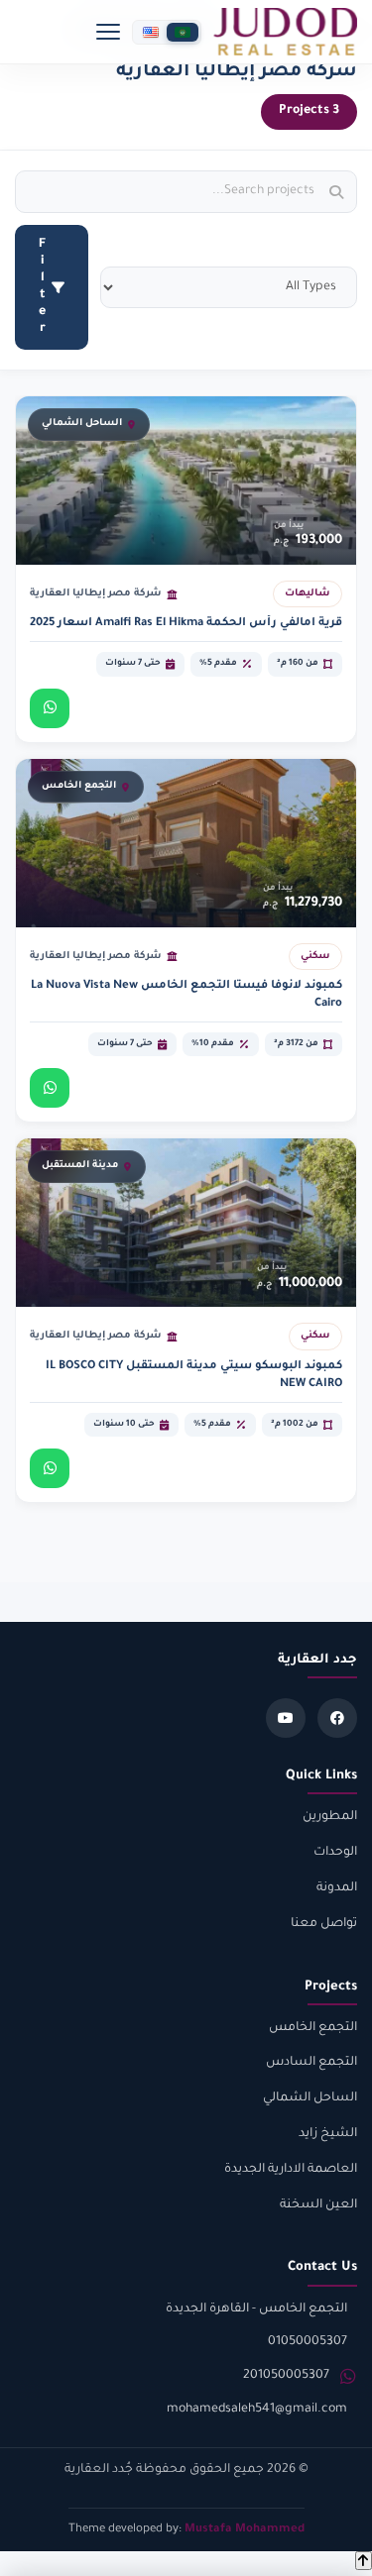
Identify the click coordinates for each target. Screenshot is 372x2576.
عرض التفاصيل (219, 708)
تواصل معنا (324, 1924)
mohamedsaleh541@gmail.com (257, 2410)
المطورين (330, 1817)
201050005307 (286, 2376)
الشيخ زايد (328, 2134)
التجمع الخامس (313, 2028)
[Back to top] (364, 2561)
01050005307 (308, 2342)
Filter (42, 287)
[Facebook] (337, 1718)
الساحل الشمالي (310, 2098)
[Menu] (108, 32)
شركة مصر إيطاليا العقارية (96, 594)
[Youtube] (286, 1718)
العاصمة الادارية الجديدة (291, 2170)
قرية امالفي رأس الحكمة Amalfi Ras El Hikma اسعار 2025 (186, 624)
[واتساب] (50, 708)
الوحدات (335, 1853)
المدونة (337, 1888)
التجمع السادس (311, 2063)
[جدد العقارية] (285, 32)
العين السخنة (318, 2205)
